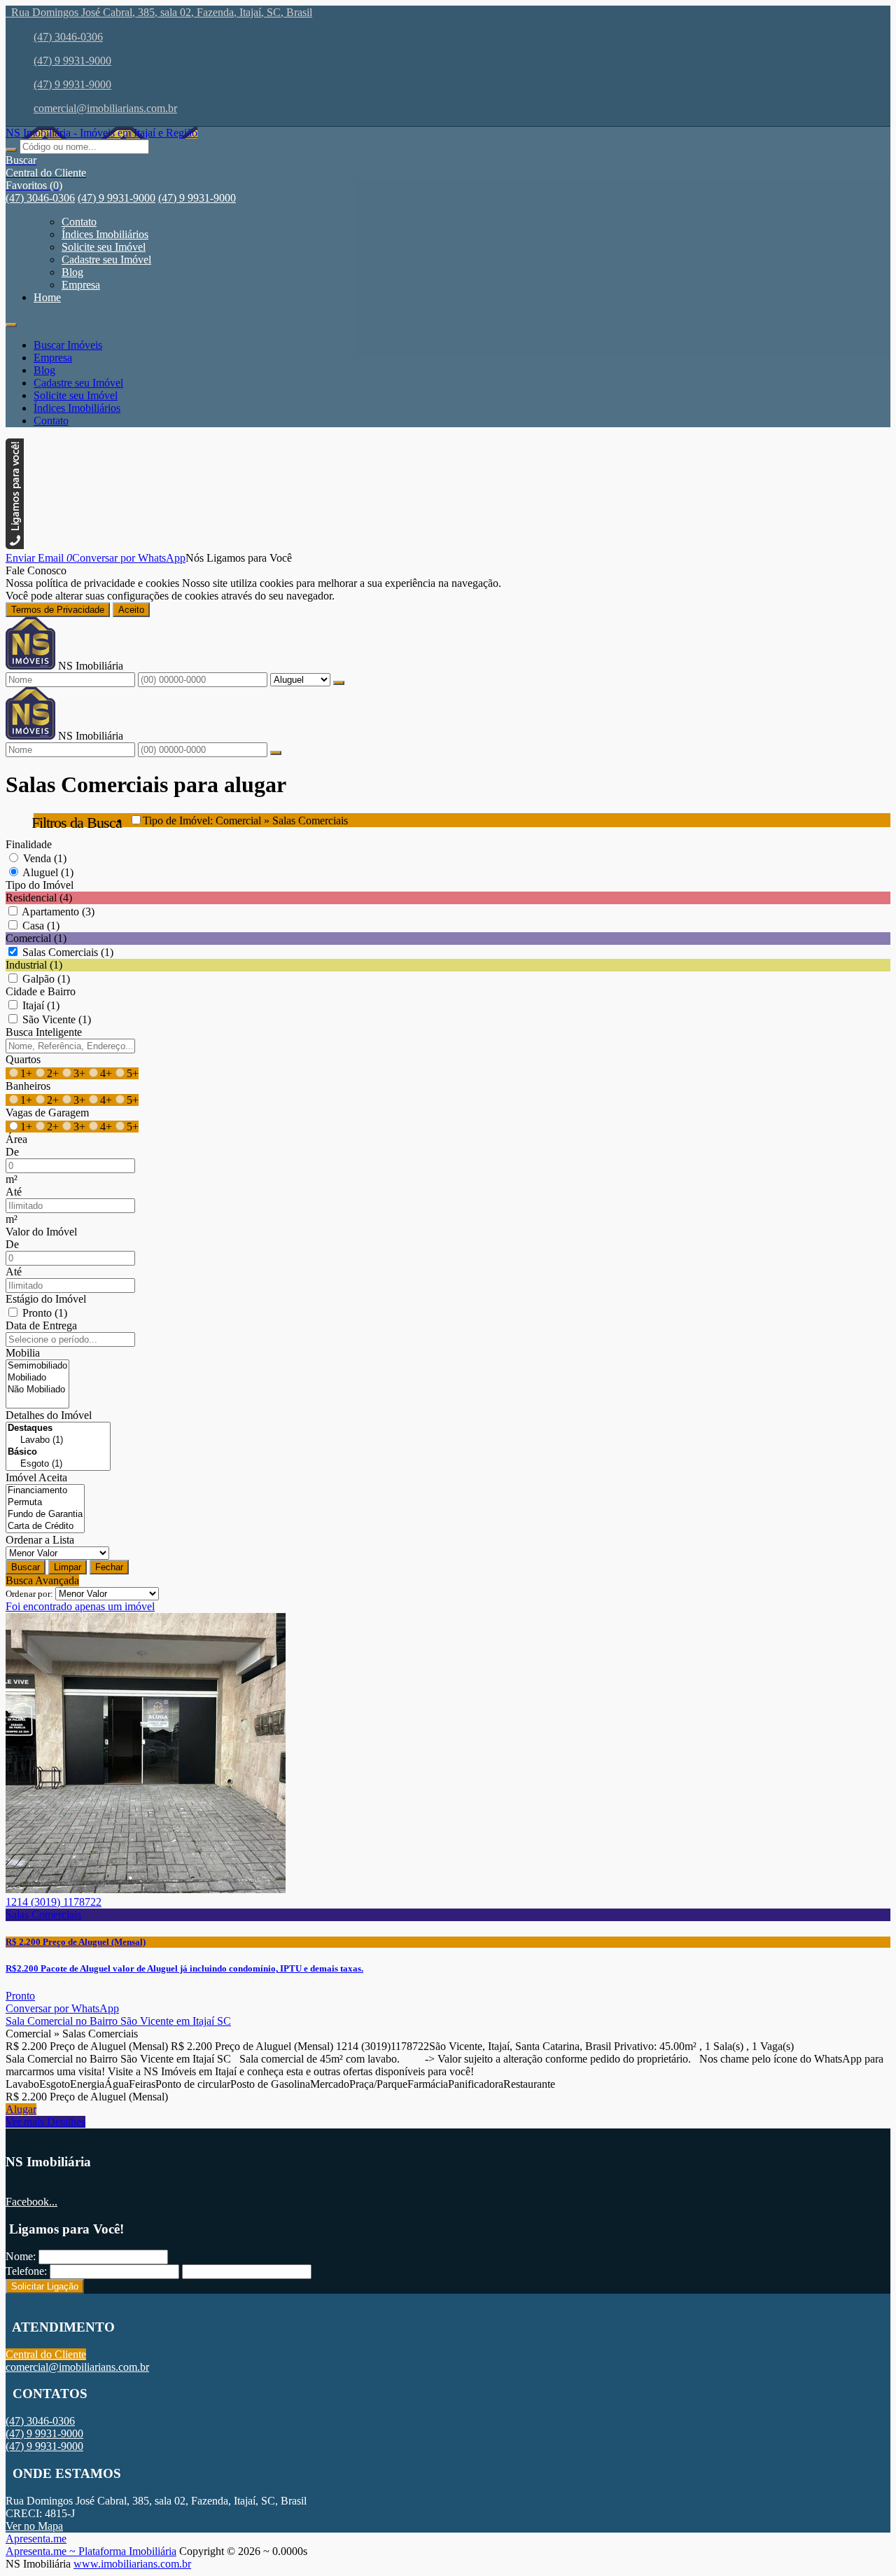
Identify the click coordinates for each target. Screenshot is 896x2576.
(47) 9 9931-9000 (72, 61)
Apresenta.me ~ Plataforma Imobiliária (91, 2551)
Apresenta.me (36, 2539)
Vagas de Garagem (47, 1113)
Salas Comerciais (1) (68, 952)
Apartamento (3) (58, 912)
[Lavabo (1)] (58, 1440)
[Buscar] (11, 150)
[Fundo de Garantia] (45, 1515)
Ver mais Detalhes (45, 2122)
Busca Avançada (42, 1580)
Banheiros (28, 1086)
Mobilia (23, 1353)
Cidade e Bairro (41, 991)
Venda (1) (45, 858)
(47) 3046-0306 (68, 37)
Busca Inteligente (44, 1032)
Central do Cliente (46, 2354)
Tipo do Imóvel (40, 885)
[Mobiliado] (37, 1378)
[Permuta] (45, 1503)
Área (16, 1139)
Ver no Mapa (34, 2526)
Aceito (131, 610)
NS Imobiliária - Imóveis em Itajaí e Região (101, 133)
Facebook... (31, 2202)
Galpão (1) (46, 979)
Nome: (21, 2256)
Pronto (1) (45, 1313)
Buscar (26, 1567)
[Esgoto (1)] (58, 1464)
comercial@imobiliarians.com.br (105, 108)
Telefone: (26, 2271)
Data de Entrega (41, 1325)
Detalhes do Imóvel (49, 1415)
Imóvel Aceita (36, 1477)
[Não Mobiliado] (37, 1390)
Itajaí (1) (41, 1005)
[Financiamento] (45, 1491)
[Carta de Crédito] (45, 1526)
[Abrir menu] (11, 321)
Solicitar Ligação (45, 2286)
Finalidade (29, 844)
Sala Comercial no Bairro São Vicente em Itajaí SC (118, 2021)
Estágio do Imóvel (46, 1299)
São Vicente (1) (57, 1019)
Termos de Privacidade (58, 610)
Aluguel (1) (48, 872)
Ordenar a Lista (40, 1540)
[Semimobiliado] (37, 1366)
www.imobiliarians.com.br (132, 2564)
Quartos (23, 1059)
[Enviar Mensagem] (276, 753)
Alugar (21, 2109)
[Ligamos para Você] (15, 545)
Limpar (68, 1567)
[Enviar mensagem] (339, 683)
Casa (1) (41, 926)
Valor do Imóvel (41, 1232)
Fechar (109, 1567)
